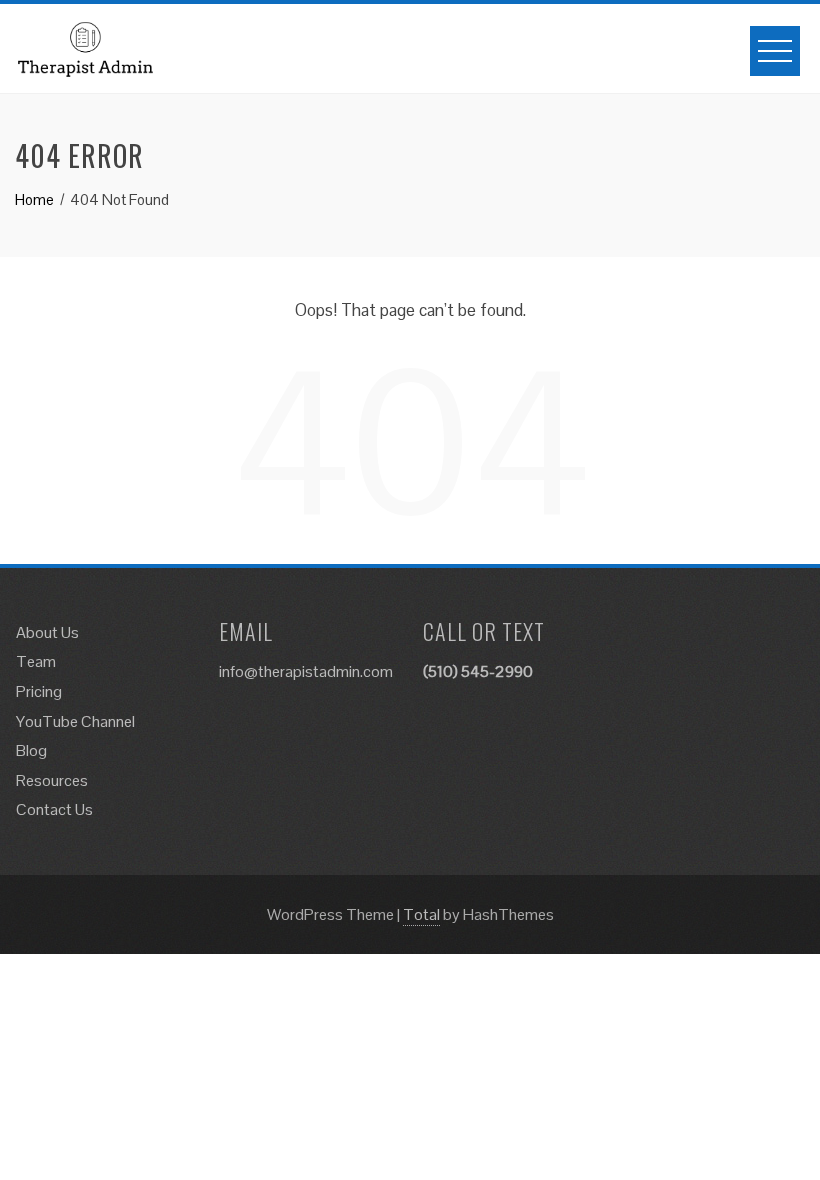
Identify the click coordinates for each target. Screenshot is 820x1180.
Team (36, 661)
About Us (47, 632)
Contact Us (54, 809)
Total (421, 914)
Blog (31, 750)
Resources (52, 780)
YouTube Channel (75, 721)
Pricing (39, 691)
